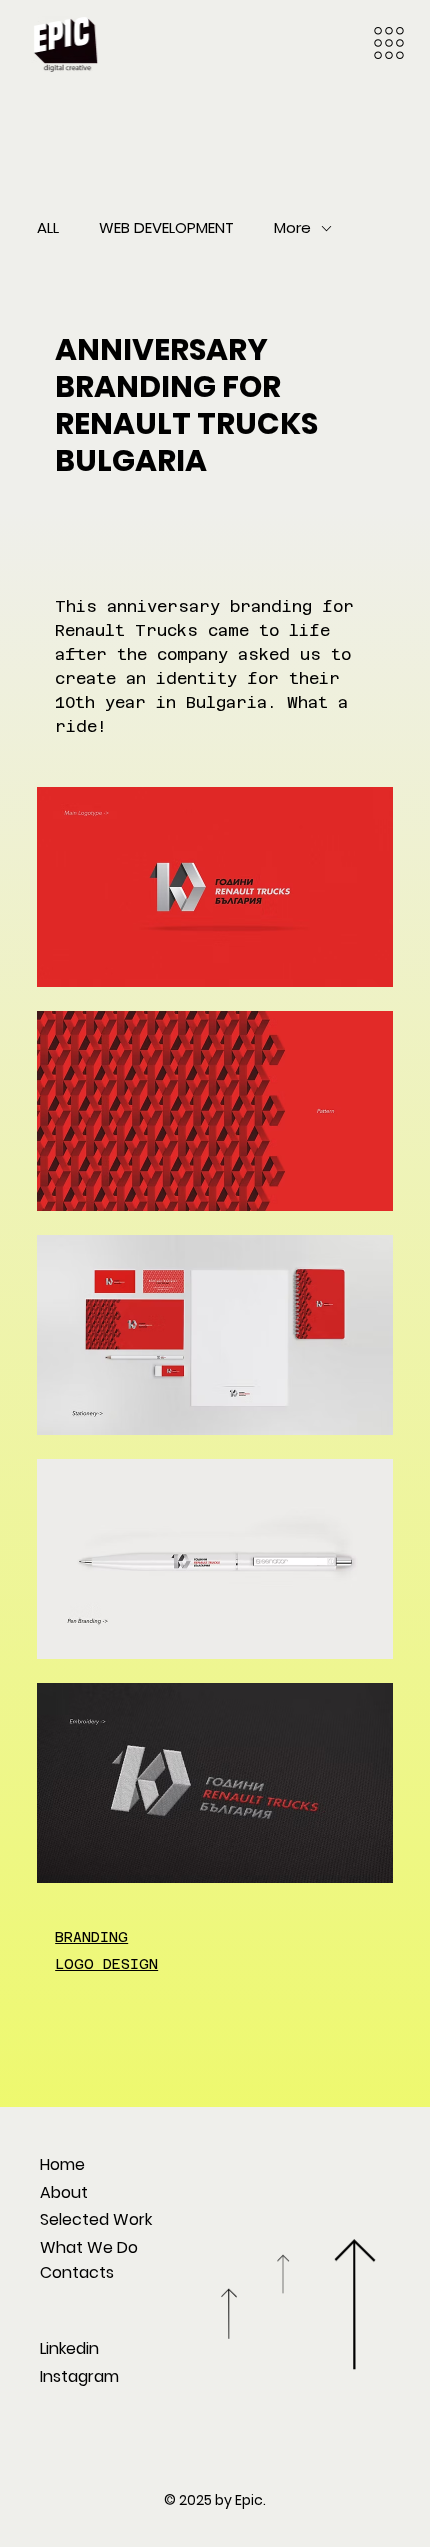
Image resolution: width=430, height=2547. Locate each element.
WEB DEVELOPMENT (166, 227)
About (64, 2192)
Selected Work (96, 2219)
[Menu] (389, 43)
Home (62, 2164)
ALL (48, 227)
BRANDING (91, 1937)
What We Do (89, 2247)
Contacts (77, 2272)
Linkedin (69, 2348)
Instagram (79, 2376)
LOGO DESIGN (106, 1964)
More (292, 227)
